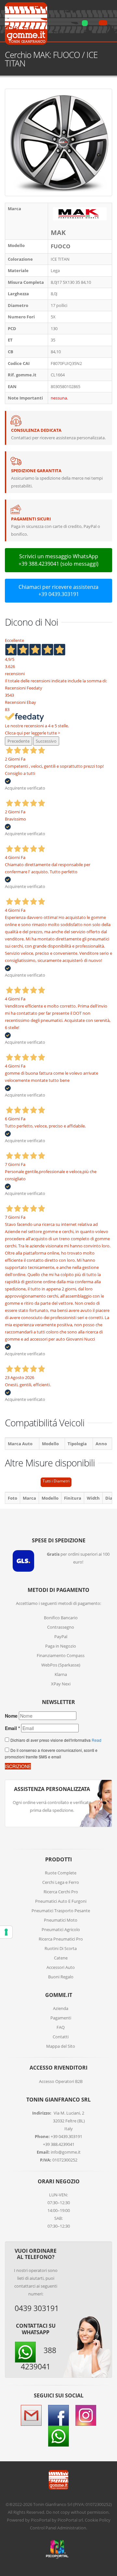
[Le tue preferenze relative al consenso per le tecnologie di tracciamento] (6, 1932)
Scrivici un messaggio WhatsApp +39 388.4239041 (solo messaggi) (58, 560)
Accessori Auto (61, 1967)
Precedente (19, 741)
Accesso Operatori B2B (61, 2081)
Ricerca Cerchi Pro (61, 1892)
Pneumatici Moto (61, 1920)
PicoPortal (41, 2520)
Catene (61, 1958)
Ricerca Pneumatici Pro (61, 1939)
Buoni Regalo (61, 1977)
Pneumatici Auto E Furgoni (61, 1901)
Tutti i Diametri (56, 1481)
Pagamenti (61, 2018)
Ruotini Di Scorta (61, 1948)
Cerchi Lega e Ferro (61, 1882)
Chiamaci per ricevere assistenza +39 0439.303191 (58, 591)
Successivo (46, 741)
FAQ (61, 2027)
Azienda (61, 2008)
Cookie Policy (98, 2520)
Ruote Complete (61, 1873)
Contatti (61, 2037)
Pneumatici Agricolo (61, 1929)
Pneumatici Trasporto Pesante (61, 1911)
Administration (72, 2528)
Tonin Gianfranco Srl (53, 2504)
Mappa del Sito (61, 2046)
